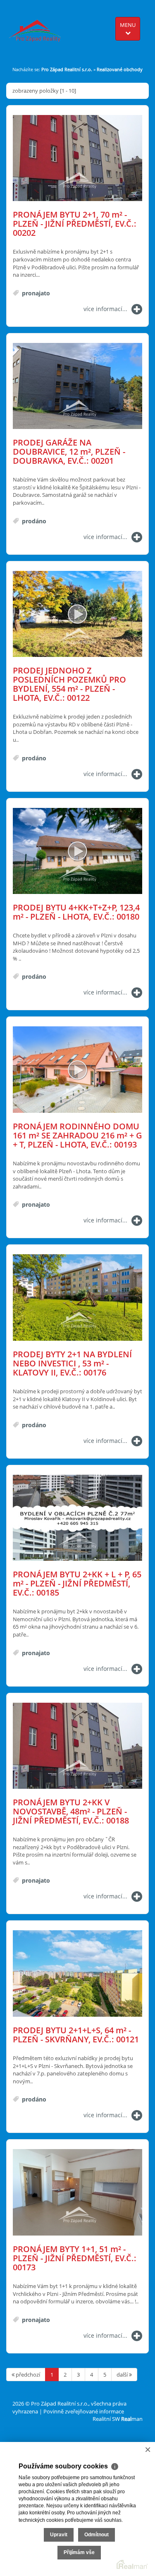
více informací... (105, 309)
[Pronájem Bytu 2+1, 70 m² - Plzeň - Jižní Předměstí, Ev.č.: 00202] (77, 159)
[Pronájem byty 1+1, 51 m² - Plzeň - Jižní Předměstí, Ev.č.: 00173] (77, 2193)
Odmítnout (97, 2535)
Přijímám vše (79, 2552)
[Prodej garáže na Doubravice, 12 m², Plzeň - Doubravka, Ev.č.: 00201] (77, 387)
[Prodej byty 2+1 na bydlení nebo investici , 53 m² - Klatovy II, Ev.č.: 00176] (77, 1298)
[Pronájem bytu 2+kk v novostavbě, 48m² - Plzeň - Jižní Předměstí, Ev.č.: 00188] (77, 1746)
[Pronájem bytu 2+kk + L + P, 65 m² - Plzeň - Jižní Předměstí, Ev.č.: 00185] (77, 1518)
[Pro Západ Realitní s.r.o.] (38, 27)
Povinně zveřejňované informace (84, 2411)
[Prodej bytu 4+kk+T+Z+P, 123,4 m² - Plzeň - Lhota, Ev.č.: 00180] (77, 852)
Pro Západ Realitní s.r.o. (67, 69)
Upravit (59, 2535)
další (123, 2375)
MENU (128, 25)
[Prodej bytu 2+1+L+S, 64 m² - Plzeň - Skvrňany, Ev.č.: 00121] (77, 1974)
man (132, 2419)
